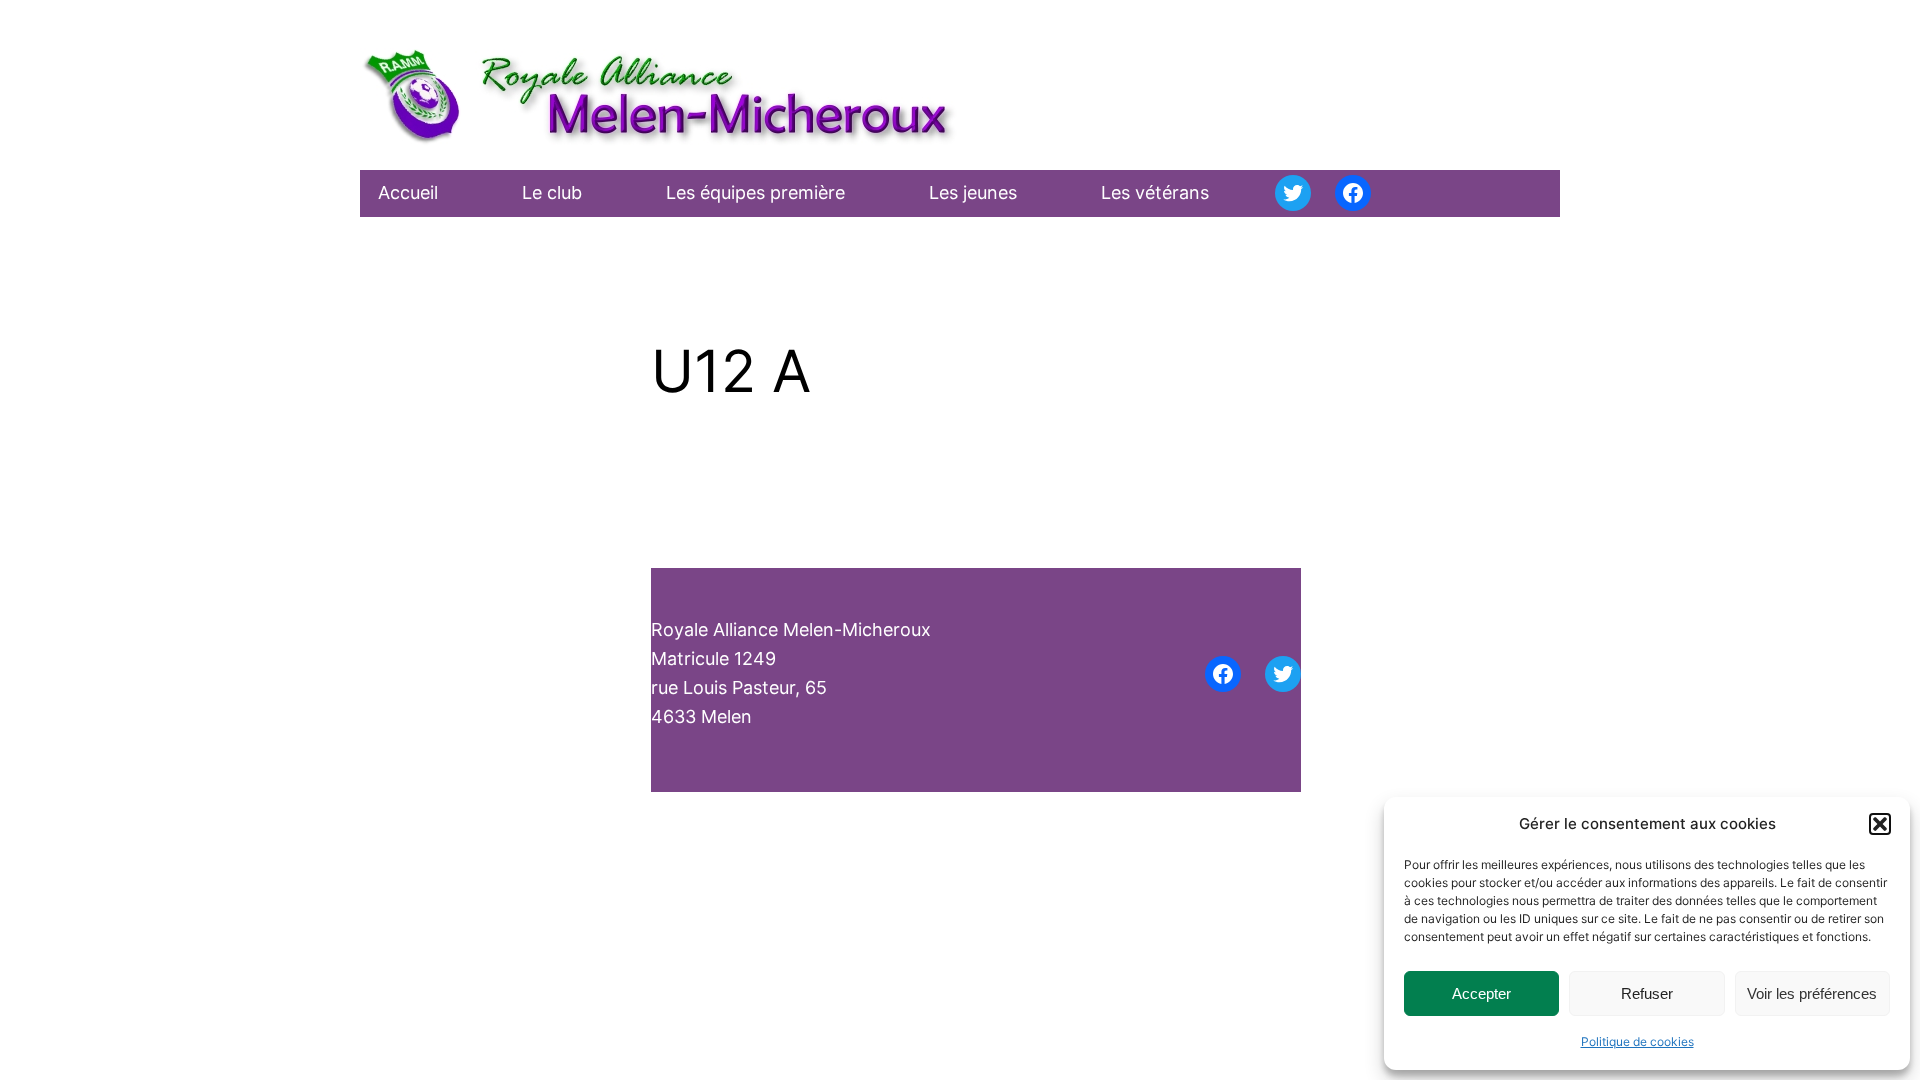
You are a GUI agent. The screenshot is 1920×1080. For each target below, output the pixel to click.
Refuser (1647, 993)
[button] (1880, 824)
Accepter (1481, 993)
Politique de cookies (1637, 1041)
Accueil (408, 192)
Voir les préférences (1812, 993)
